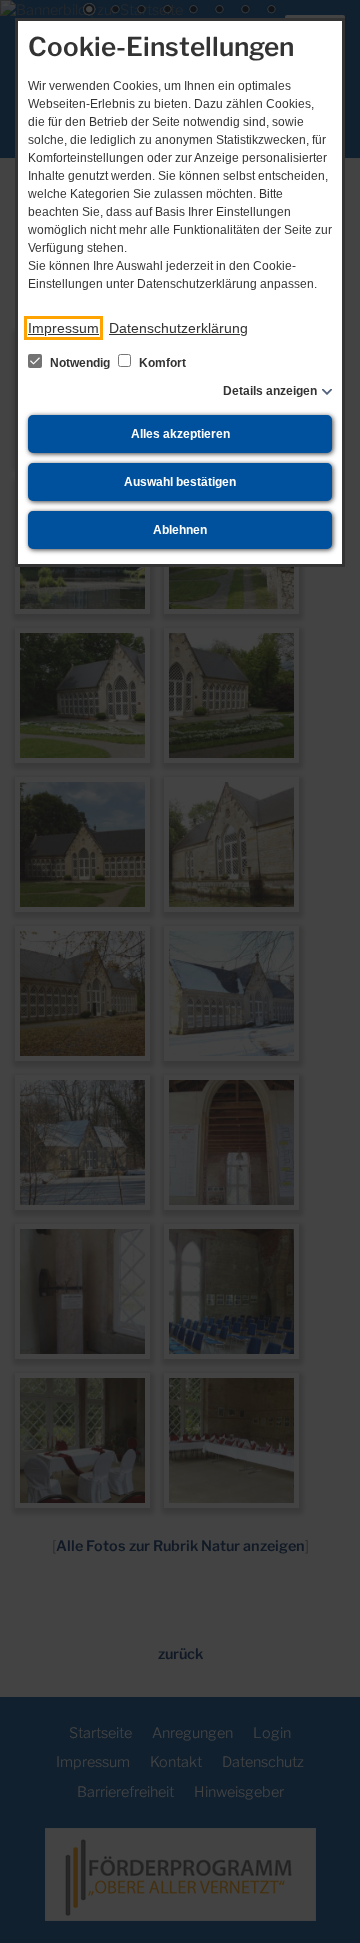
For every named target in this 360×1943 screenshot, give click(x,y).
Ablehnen (180, 530)
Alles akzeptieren (180, 434)
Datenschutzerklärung (178, 328)
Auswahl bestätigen (180, 482)
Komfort (161, 363)
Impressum (63, 328)
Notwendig (80, 363)
